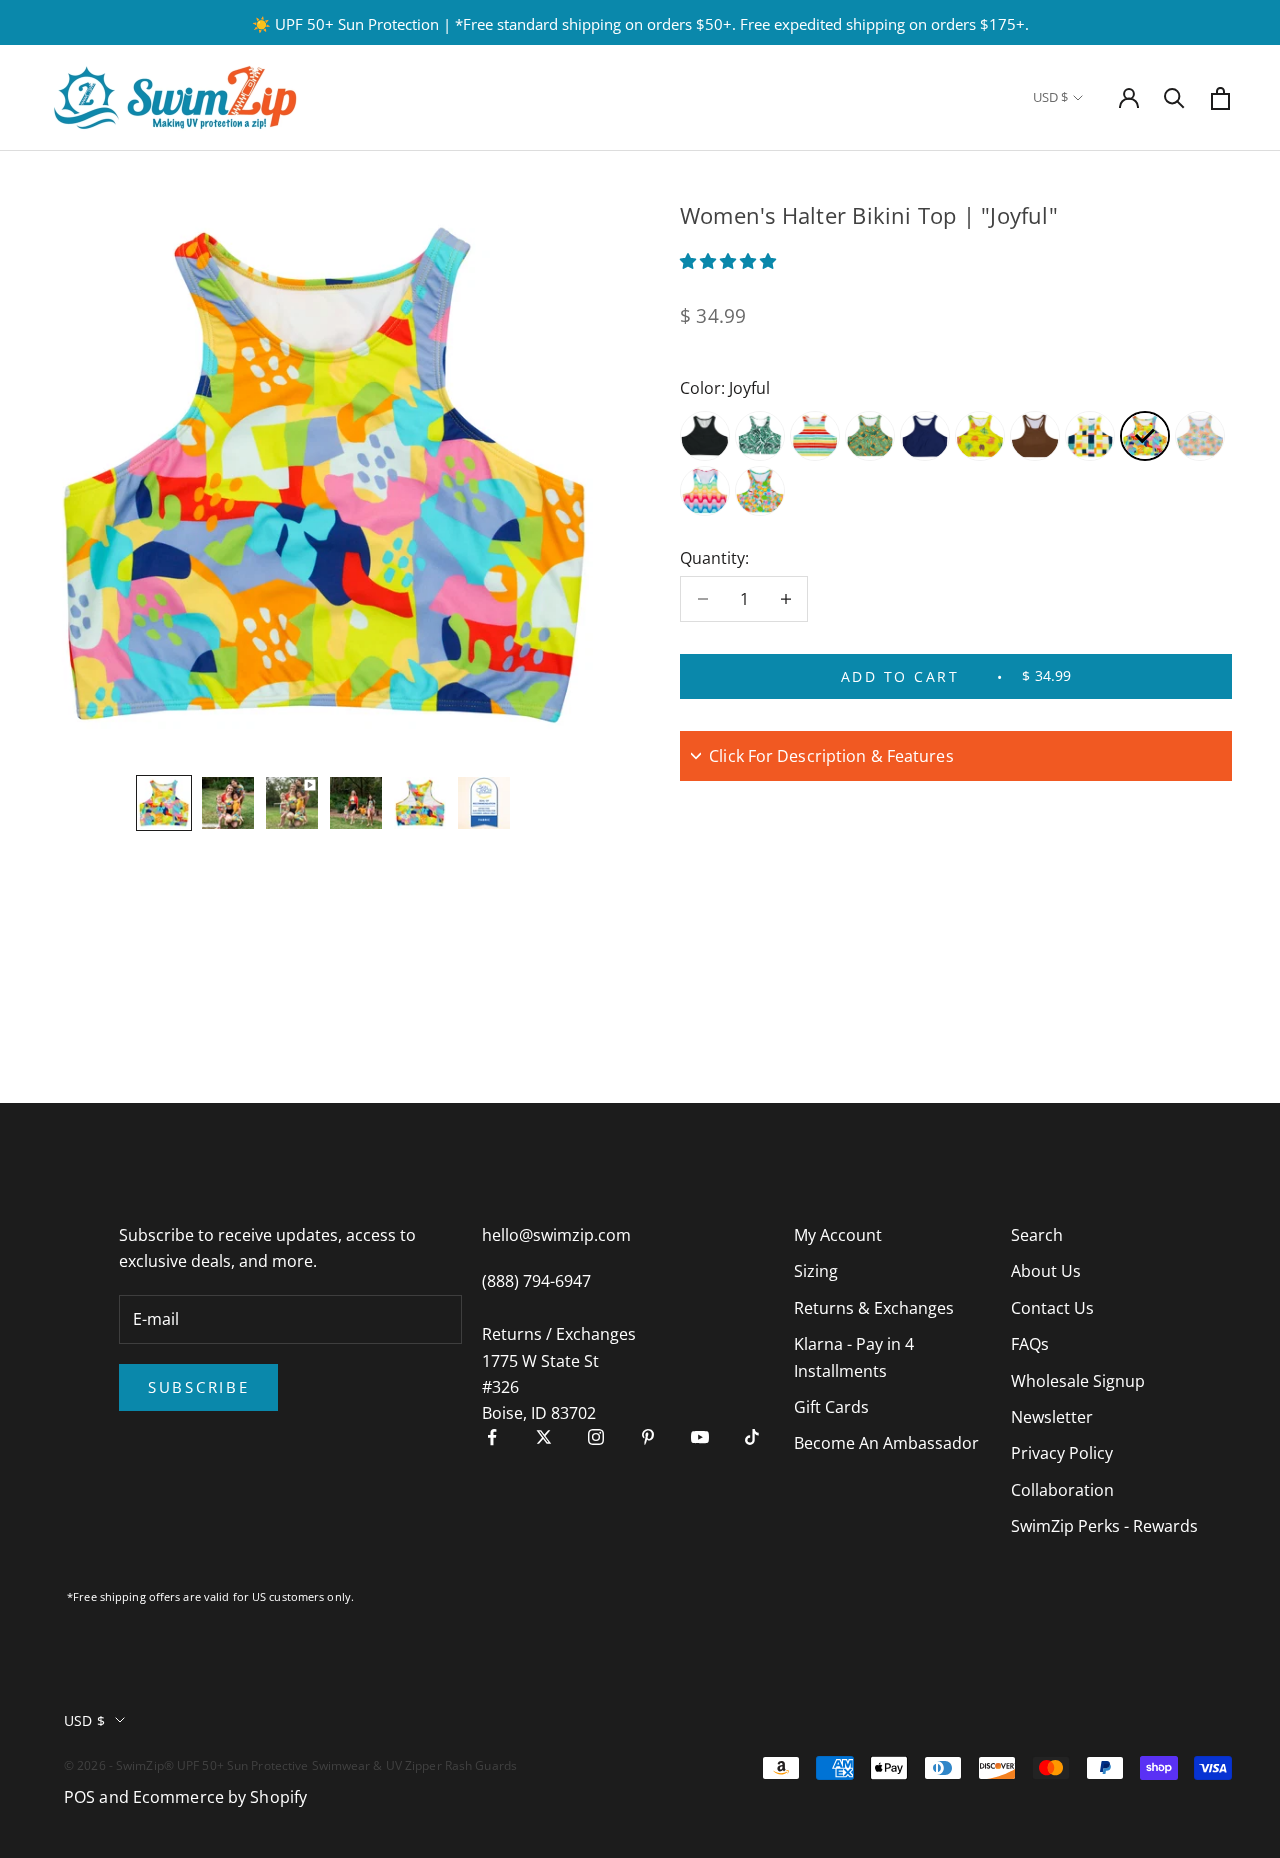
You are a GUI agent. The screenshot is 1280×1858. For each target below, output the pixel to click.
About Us (1046, 1271)
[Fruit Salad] (760, 491)
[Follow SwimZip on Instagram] (596, 1437)
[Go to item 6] (484, 803)
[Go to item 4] (356, 803)
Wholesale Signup (1078, 1381)
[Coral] (980, 436)
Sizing (816, 1271)
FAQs (1030, 1344)
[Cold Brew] (1035, 436)
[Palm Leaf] (760, 436)
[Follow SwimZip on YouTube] (700, 1437)
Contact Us (1052, 1308)
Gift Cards (831, 1407)
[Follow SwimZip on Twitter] (544, 1437)
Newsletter (1052, 1417)
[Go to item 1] (164, 803)
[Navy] (925, 436)
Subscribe (198, 1387)
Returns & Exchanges (874, 1308)
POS (79, 1797)
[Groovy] (1200, 436)
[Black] (705, 436)
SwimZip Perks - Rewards (1104, 1526)
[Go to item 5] (420, 803)
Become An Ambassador (886, 1443)
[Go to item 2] (228, 803)
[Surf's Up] (705, 491)
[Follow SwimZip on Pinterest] (648, 1437)
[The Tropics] (870, 436)
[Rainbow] (815, 436)
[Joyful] (1145, 436)
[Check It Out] (1090, 436)
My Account (838, 1235)
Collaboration (1062, 1490)
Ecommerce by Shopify (220, 1797)
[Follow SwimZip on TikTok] (752, 1437)
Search (1037, 1235)
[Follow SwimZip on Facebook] (492, 1437)
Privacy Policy (1062, 1453)
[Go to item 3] (292, 803)
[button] (730, 261)
